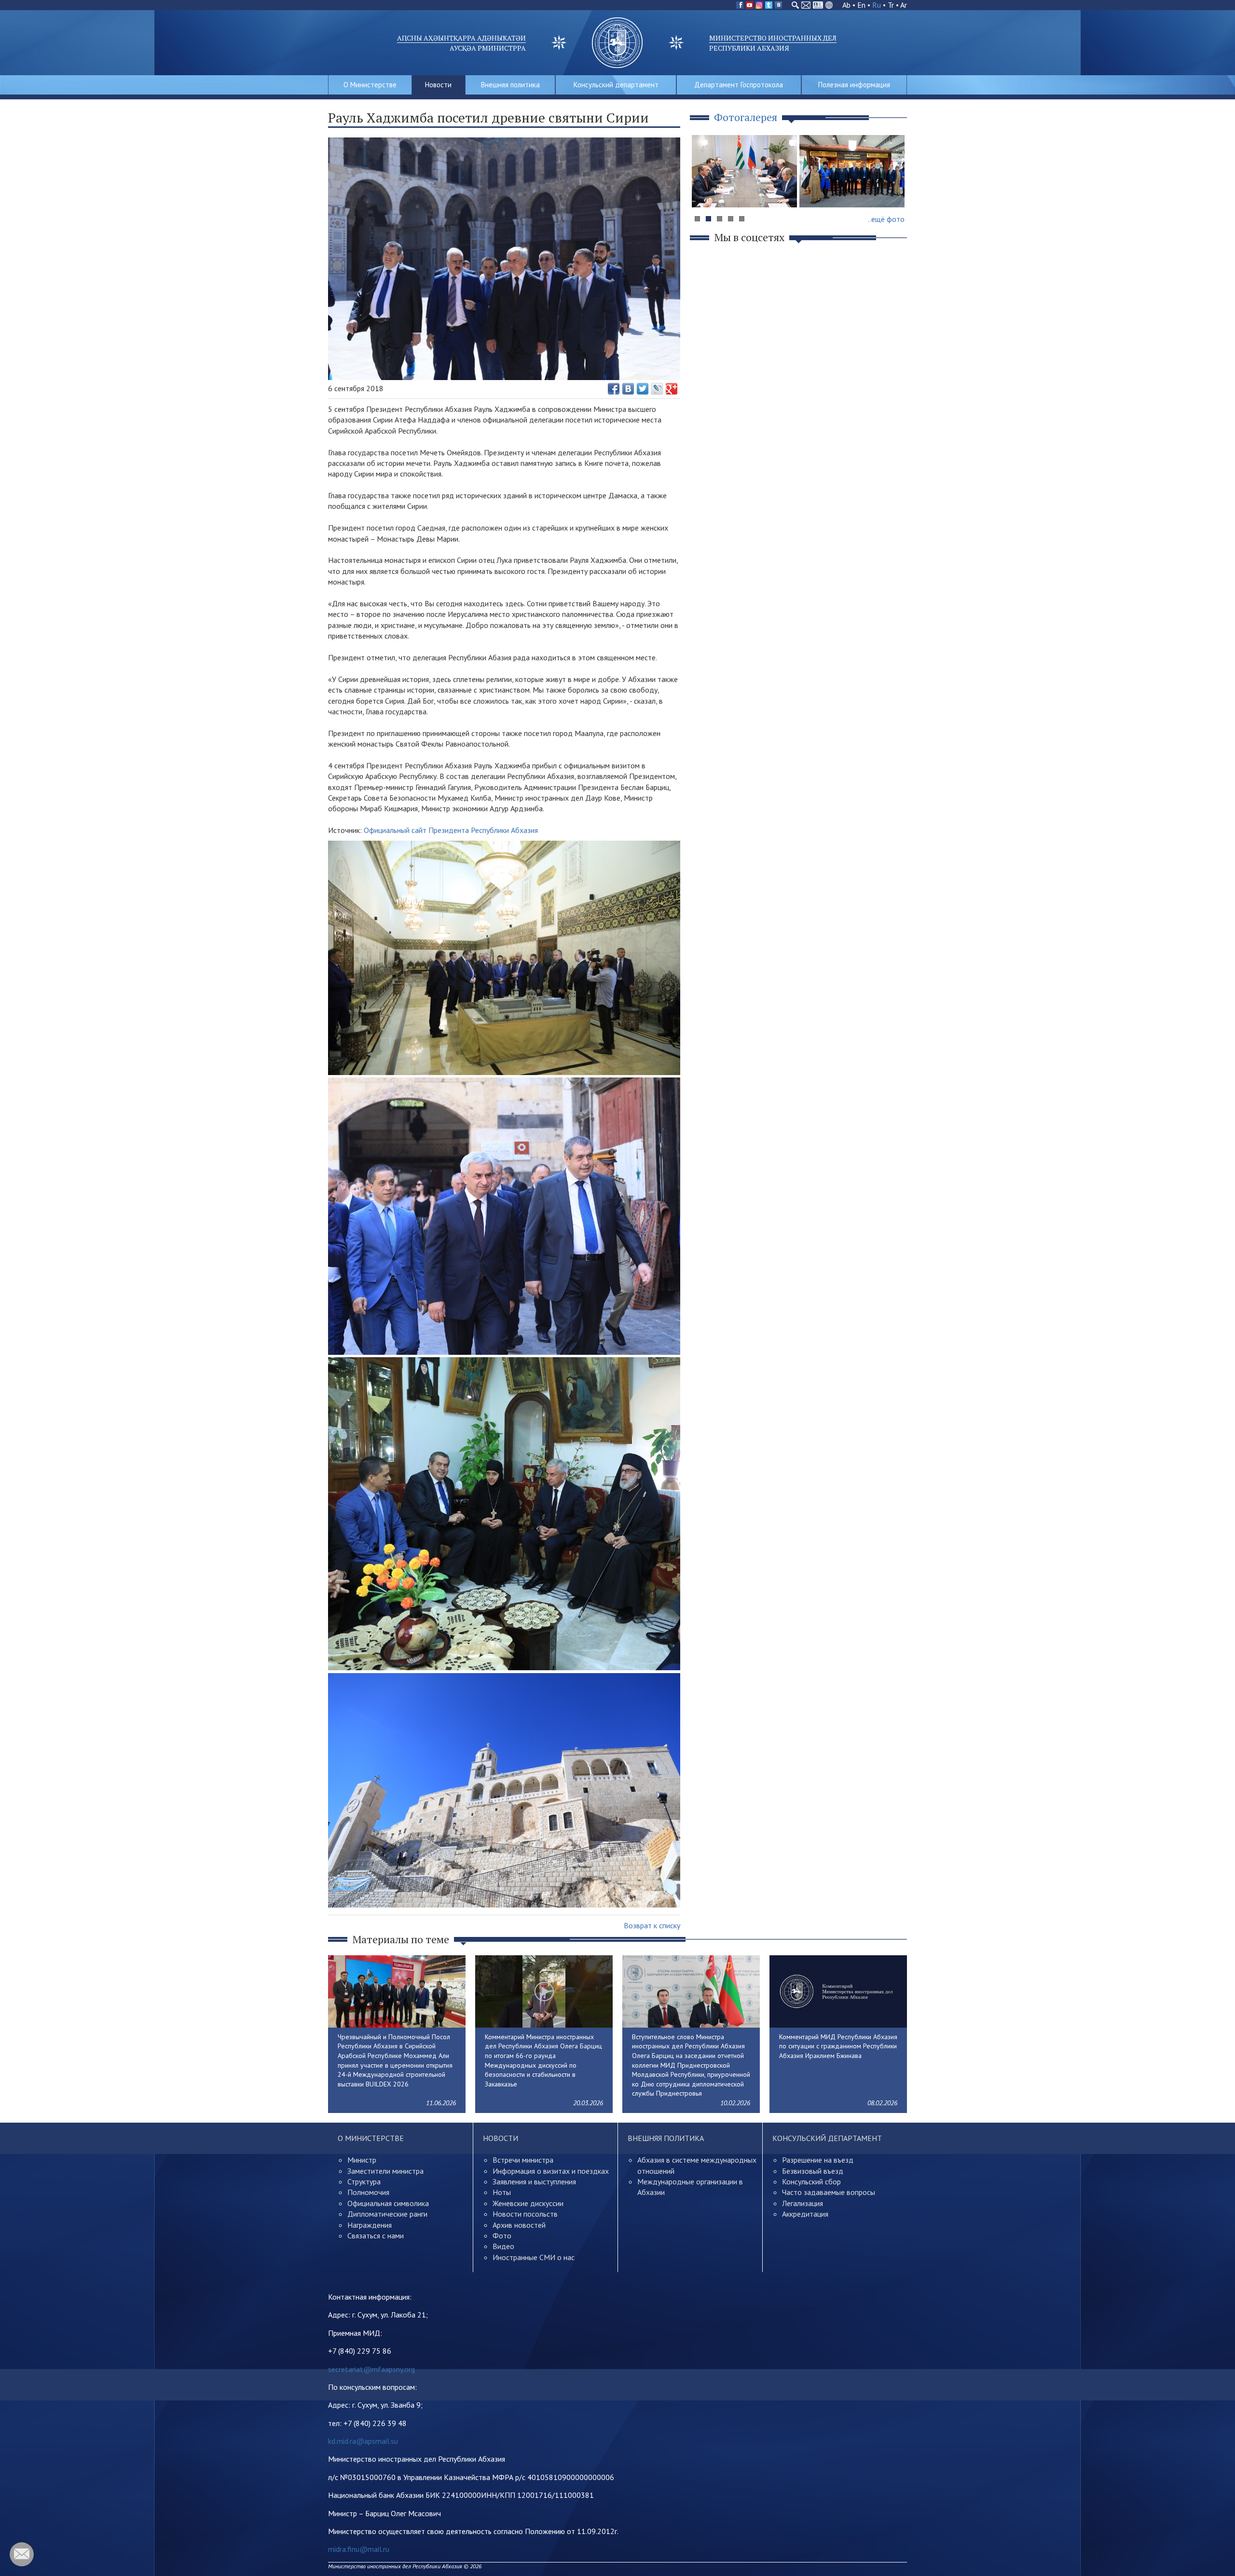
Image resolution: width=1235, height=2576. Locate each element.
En (861, 5)
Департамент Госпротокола (739, 85)
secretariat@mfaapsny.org (371, 2369)
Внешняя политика (510, 85)
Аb (846, 5)
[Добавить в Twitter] (643, 389)
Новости (438, 85)
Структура (364, 2181)
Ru (877, 5)
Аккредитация (805, 2214)
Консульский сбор (811, 2181)
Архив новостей (519, 2225)
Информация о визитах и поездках (551, 2171)
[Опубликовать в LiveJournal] (657, 389)
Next (894, 190)
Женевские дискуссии (528, 2203)
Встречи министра (523, 2160)
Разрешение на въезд (818, 2160)
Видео (503, 2246)
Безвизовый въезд (813, 2171)
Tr (891, 5)
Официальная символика (388, 2203)
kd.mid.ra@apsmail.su (363, 2441)
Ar (904, 5)
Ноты (502, 2192)
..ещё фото (886, 219)
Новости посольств (525, 2214)
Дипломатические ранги (387, 2214)
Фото (502, 2235)
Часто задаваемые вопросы (829, 2192)
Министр (362, 2160)
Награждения (370, 2225)
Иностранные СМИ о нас (534, 2257)
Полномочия (368, 2192)
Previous (704, 190)
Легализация (803, 2203)
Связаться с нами (376, 2235)
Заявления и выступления (534, 2181)
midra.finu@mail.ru (359, 2549)
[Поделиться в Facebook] (614, 389)
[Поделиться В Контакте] (628, 389)
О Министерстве (370, 85)
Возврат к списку (652, 1925)
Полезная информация (854, 85)
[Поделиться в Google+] (672, 389)
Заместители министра (385, 2171)
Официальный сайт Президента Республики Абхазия (451, 830)
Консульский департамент (616, 85)
